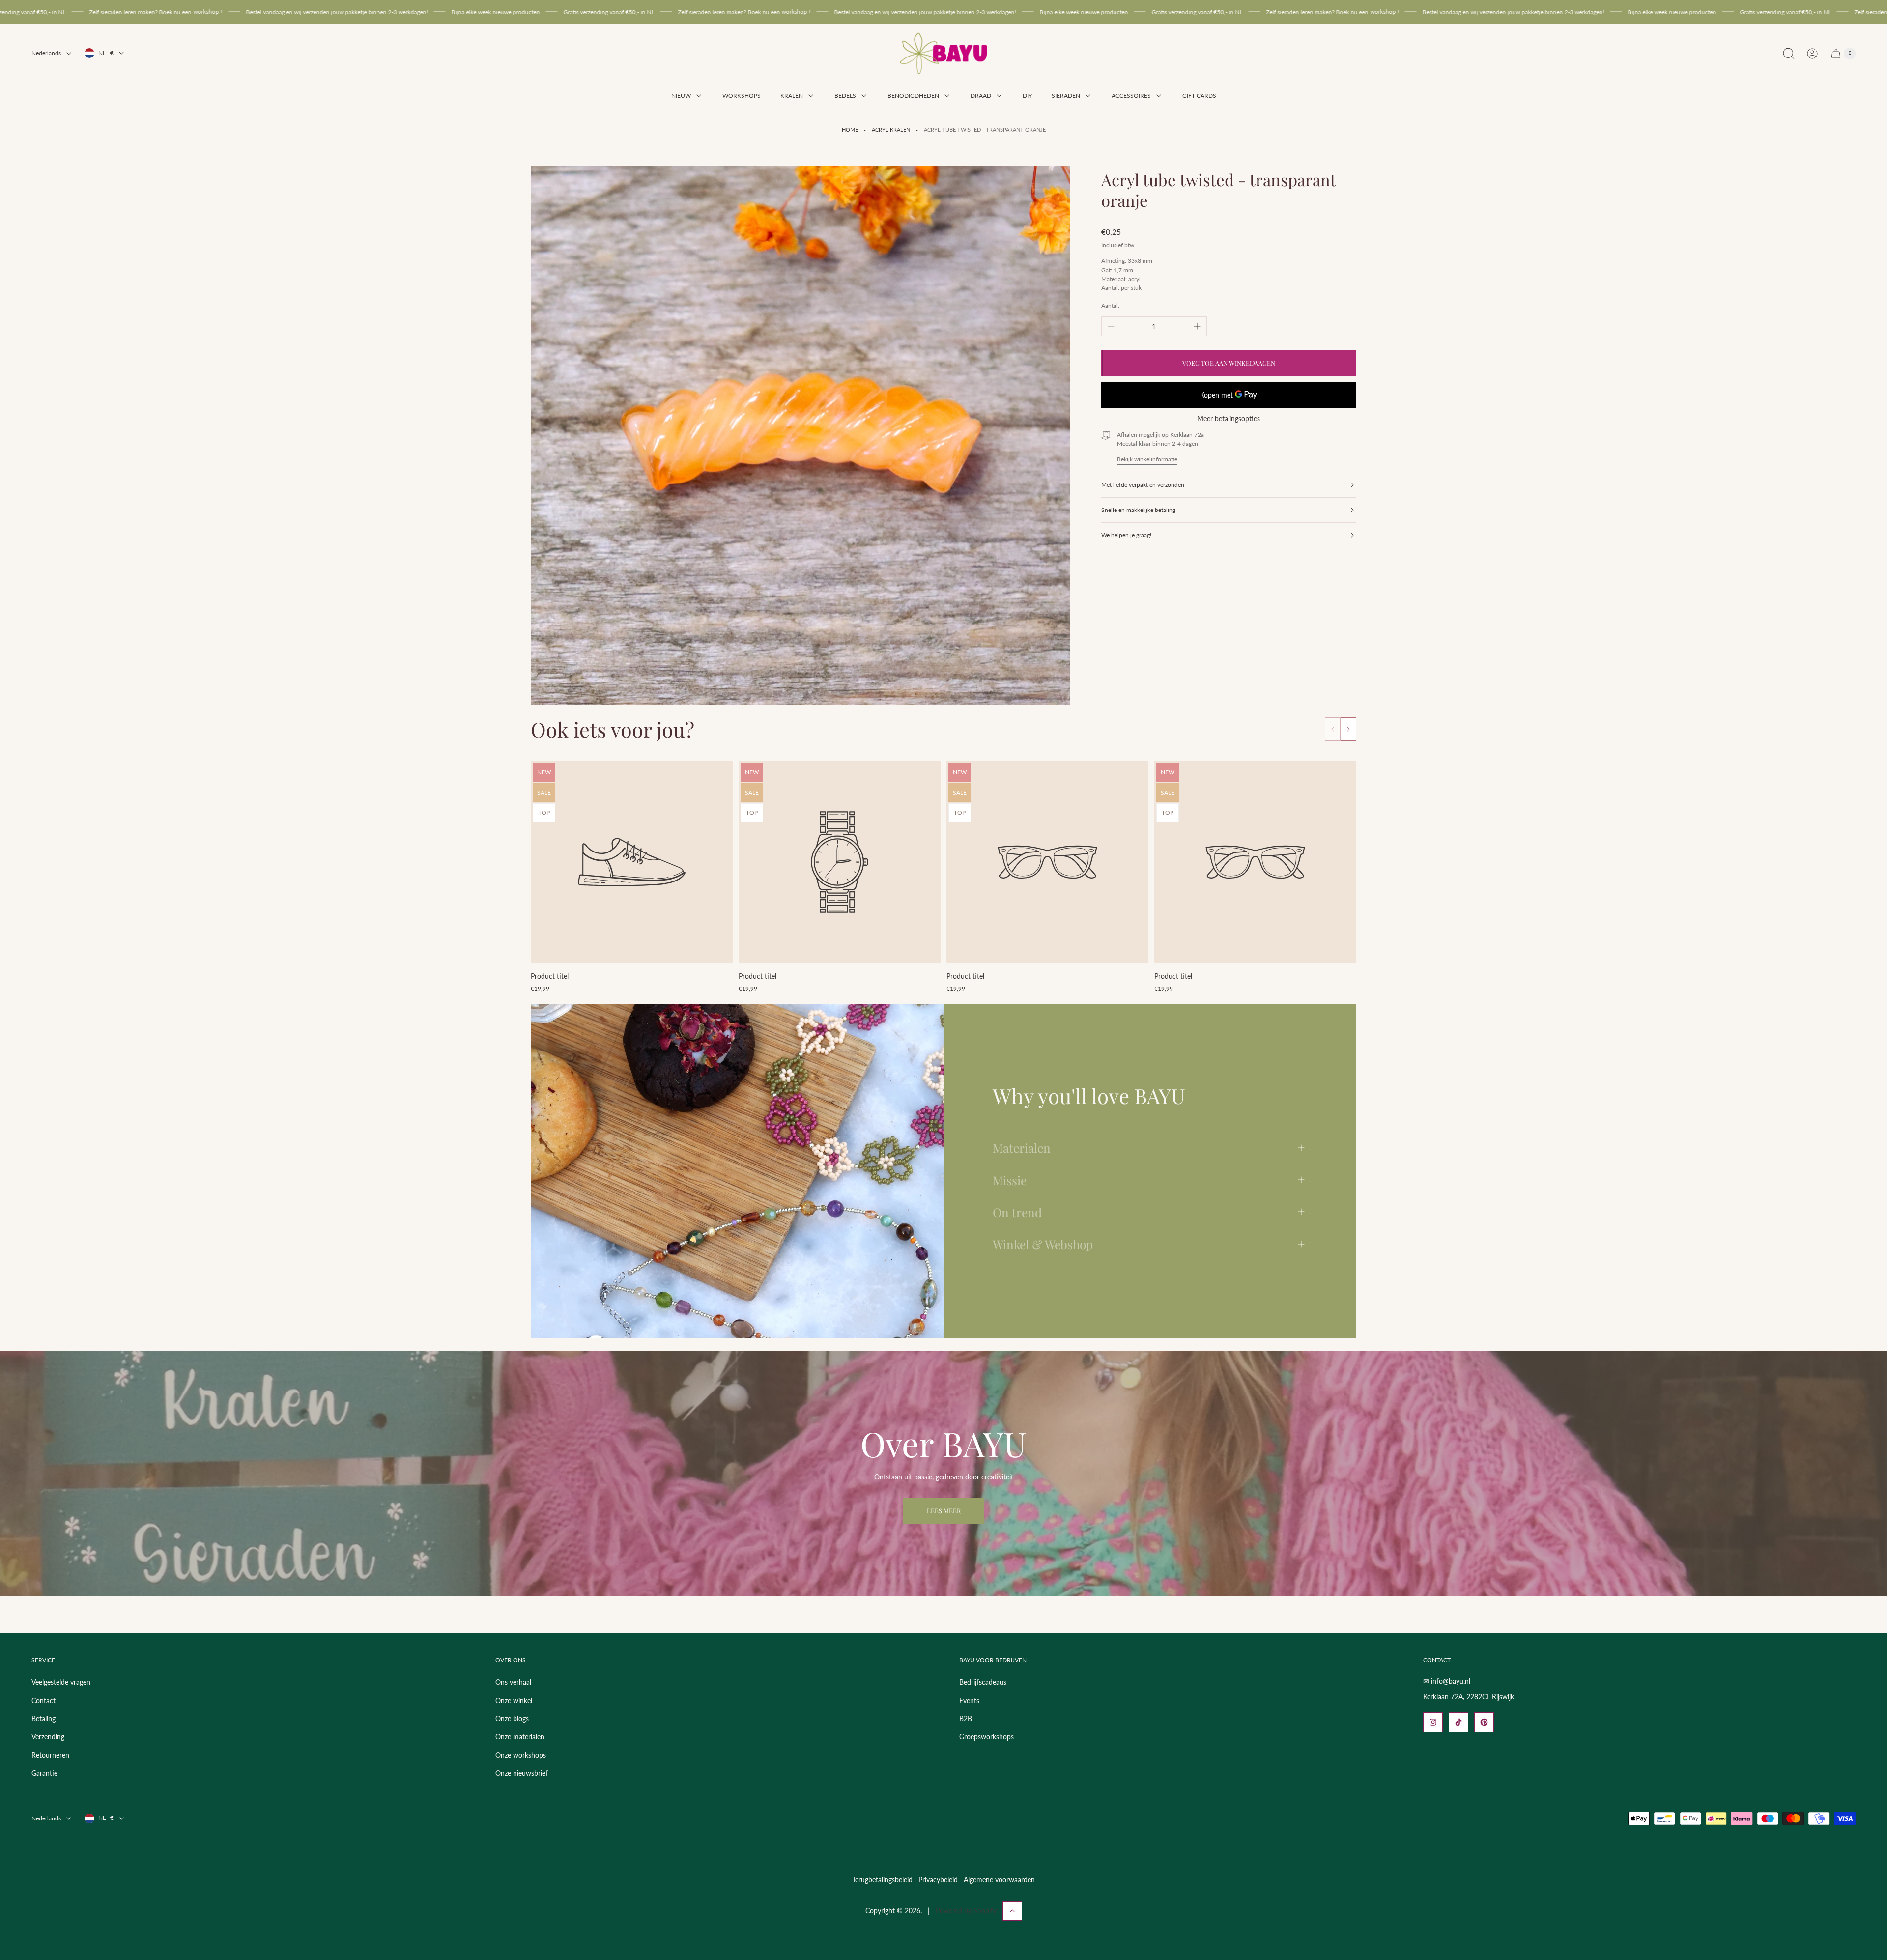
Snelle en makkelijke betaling (1138, 510)
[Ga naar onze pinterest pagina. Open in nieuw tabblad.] (1484, 1722)
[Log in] (1812, 54)
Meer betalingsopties (1229, 419)
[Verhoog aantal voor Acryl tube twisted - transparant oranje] (1197, 326)
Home (850, 130)
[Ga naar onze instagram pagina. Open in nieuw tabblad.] (1433, 1722)
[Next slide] (1348, 729)
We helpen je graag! (1126, 535)
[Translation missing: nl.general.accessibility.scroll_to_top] (1012, 1911)
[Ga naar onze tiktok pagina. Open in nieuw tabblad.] (1458, 1722)
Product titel (550, 976)
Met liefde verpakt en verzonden (1143, 485)
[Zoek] (1789, 54)
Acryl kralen (891, 130)
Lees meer (944, 1511)
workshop (440, 12)
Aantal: (1110, 305)
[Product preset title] (632, 862)
